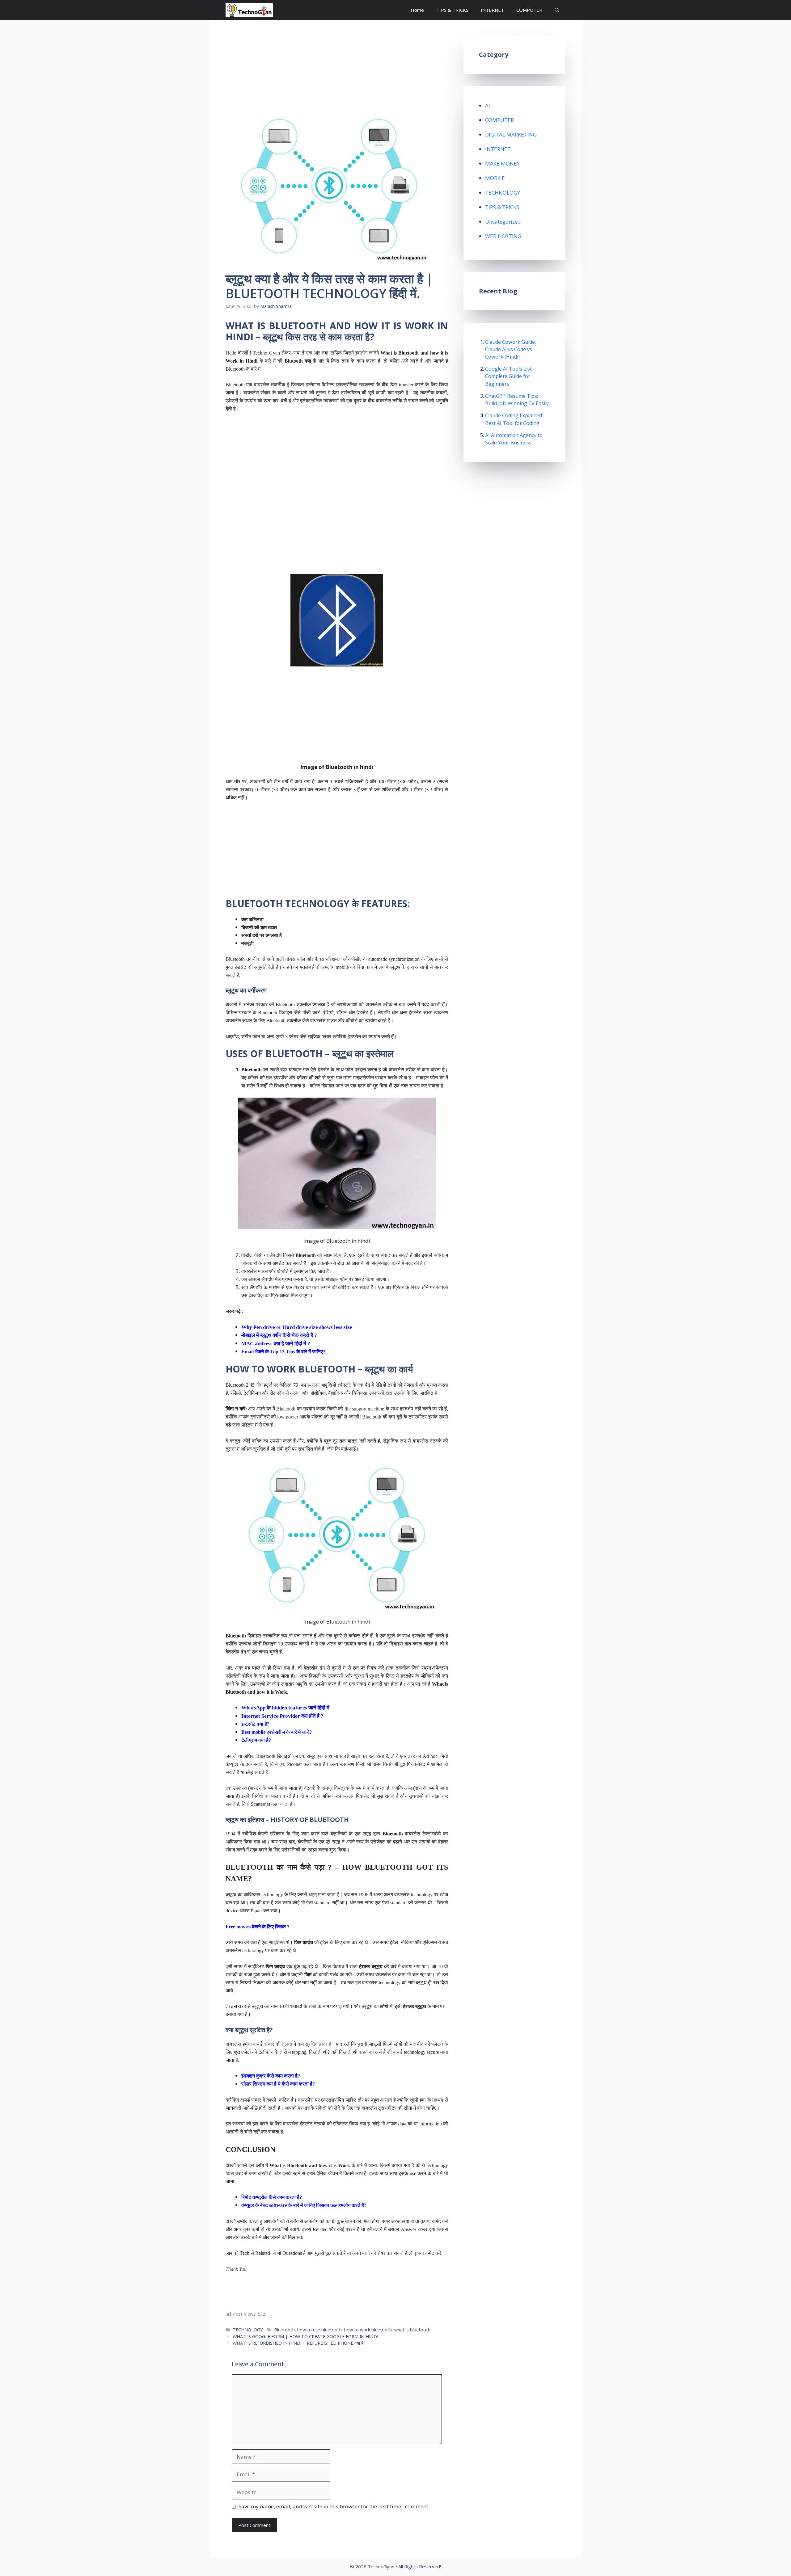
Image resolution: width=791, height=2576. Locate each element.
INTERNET (492, 10)
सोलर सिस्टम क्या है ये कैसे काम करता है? (278, 2084)
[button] (557, 10)
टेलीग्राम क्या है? (256, 1740)
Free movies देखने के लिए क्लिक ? (258, 1927)
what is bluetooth (412, 2330)
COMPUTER (529, 10)
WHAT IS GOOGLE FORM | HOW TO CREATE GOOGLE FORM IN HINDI (305, 2336)
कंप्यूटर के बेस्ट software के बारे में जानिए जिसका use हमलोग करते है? (304, 2205)
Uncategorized (503, 222)
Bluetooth (284, 2330)
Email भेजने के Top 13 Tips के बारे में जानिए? (283, 1352)
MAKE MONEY (502, 164)
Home (417, 10)
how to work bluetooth (368, 2330)
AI (488, 105)
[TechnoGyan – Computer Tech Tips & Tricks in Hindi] (249, 10)
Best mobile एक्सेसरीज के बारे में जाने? (277, 1732)
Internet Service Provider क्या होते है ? (282, 1716)
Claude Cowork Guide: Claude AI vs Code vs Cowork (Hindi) (510, 349)
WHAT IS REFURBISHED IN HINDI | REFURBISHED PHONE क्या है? (299, 2343)
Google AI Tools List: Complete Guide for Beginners (509, 376)
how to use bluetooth (319, 2330)
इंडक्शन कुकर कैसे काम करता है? (271, 2076)
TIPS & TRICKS (452, 10)
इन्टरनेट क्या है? (255, 1724)
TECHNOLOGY (248, 2330)
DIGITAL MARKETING (511, 134)
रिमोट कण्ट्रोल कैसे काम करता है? (272, 2197)
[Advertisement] (337, 81)
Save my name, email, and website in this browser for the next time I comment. (334, 2506)
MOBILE (495, 178)
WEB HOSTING (503, 236)
